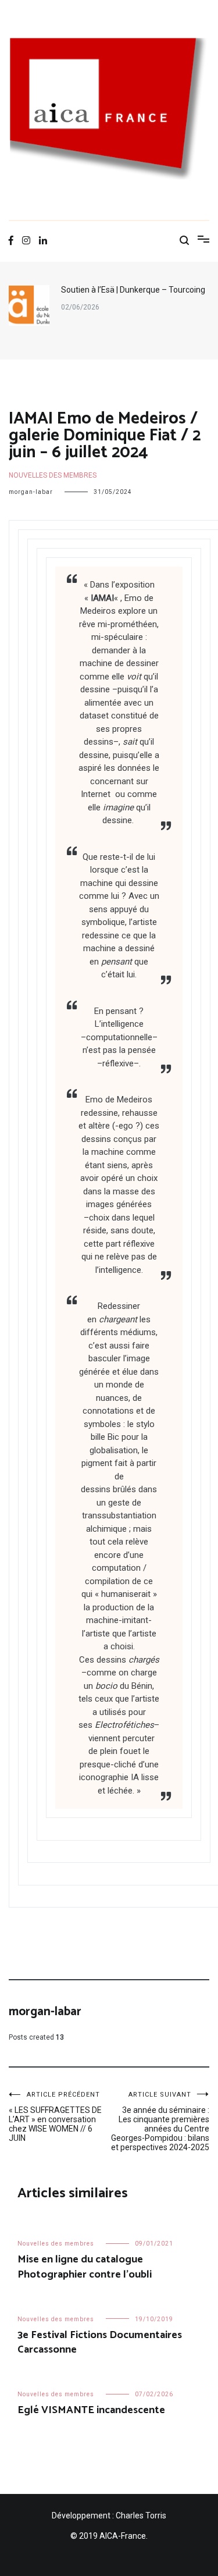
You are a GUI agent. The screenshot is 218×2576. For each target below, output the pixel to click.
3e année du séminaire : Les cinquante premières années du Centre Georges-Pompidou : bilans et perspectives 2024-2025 (160, 2121)
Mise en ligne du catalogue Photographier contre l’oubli (85, 2267)
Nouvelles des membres (53, 475)
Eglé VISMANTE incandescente (91, 2410)
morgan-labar (31, 492)
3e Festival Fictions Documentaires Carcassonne (100, 2342)
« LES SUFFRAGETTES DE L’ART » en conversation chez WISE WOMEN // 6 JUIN (55, 2117)
